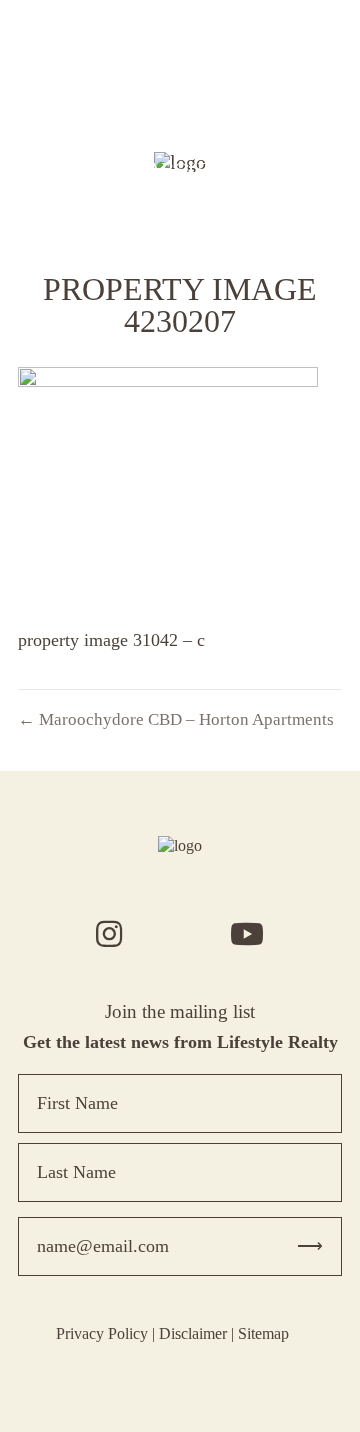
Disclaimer (193, 1333)
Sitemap (263, 1333)
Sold (180, 85)
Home (180, 29)
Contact (180, 197)
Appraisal (180, 113)
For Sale (180, 57)
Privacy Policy (102, 1333)
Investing (180, 141)
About (180, 169)
